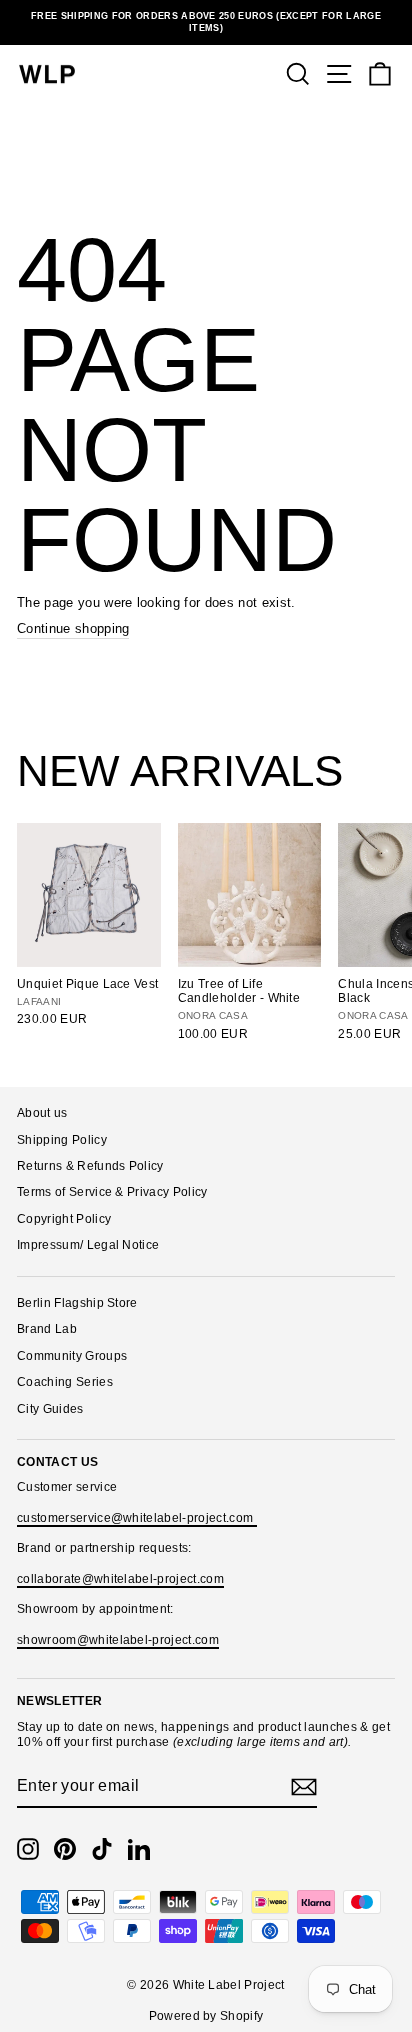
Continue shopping (73, 628)
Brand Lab (47, 1329)
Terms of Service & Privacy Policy (112, 1192)
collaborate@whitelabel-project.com (120, 1579)
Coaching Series (65, 1382)
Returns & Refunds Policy (90, 1166)
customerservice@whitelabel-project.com (137, 1518)
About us (42, 1113)
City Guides (50, 1409)
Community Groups (72, 1356)
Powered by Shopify (206, 2016)
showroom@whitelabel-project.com (118, 1640)
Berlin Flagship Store (77, 1303)
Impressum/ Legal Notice (88, 1245)
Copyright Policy (64, 1219)
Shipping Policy (62, 1140)
